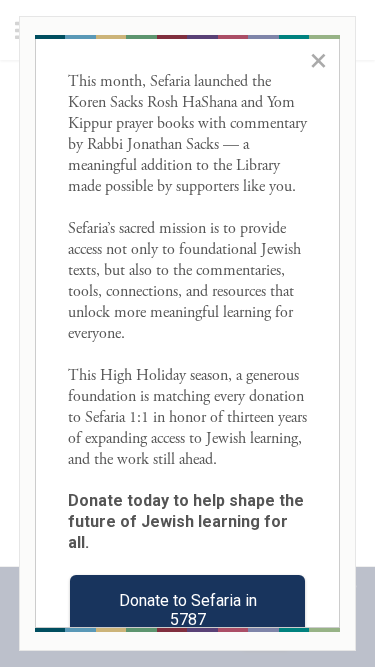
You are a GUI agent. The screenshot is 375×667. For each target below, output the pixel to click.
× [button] (318, 60)
